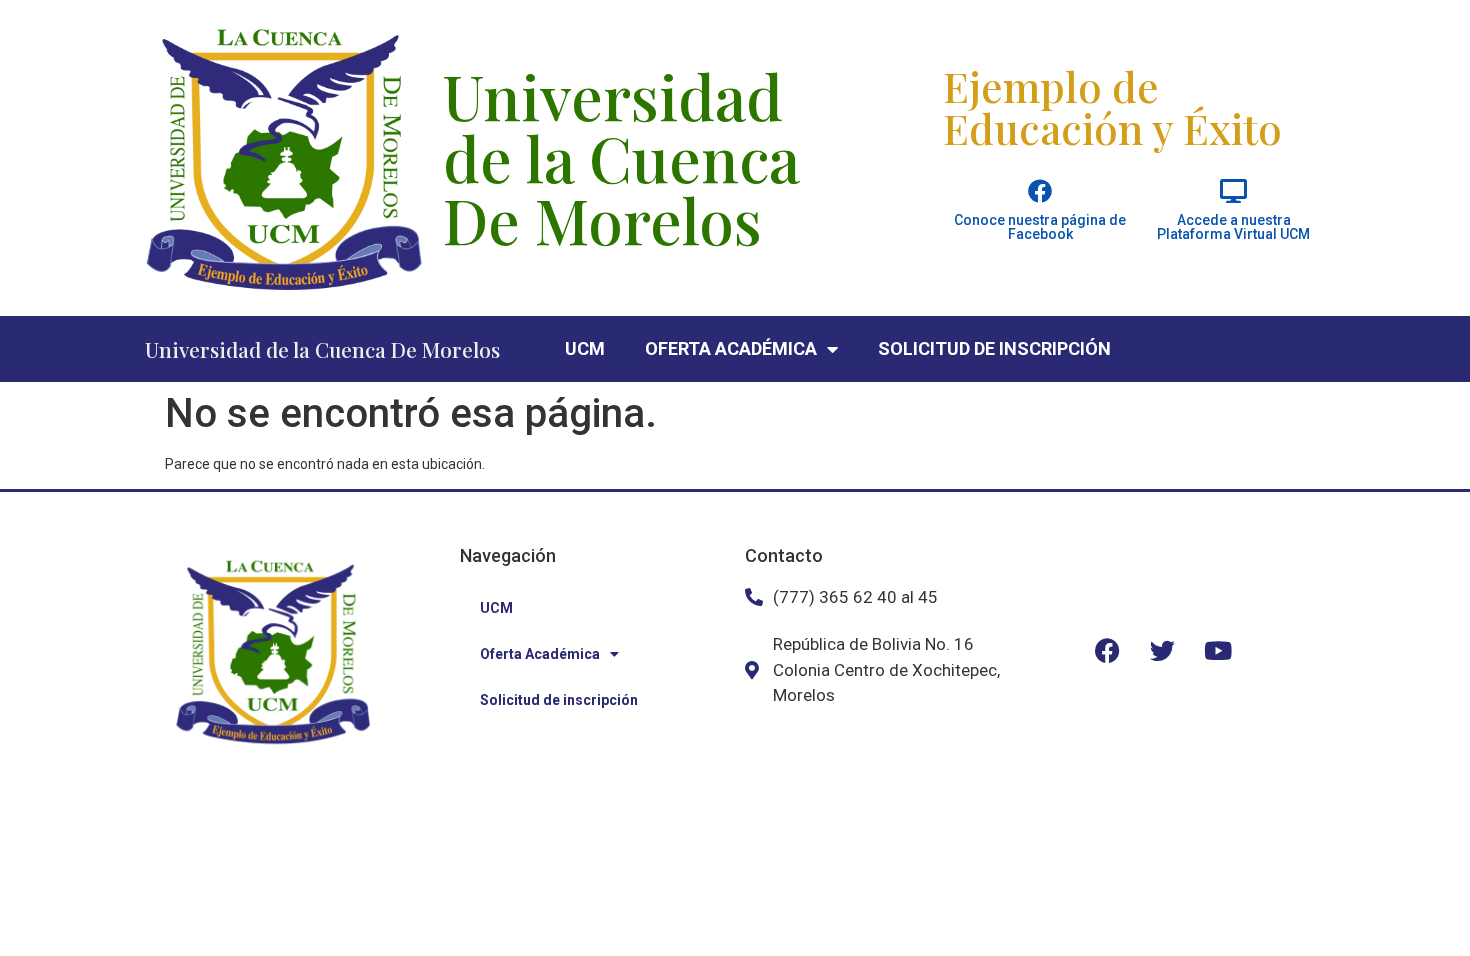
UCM (585, 348)
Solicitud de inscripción (994, 348)
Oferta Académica (731, 348)
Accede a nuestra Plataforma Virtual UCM (1233, 227)
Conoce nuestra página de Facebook (1040, 227)
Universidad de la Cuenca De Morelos (322, 349)
